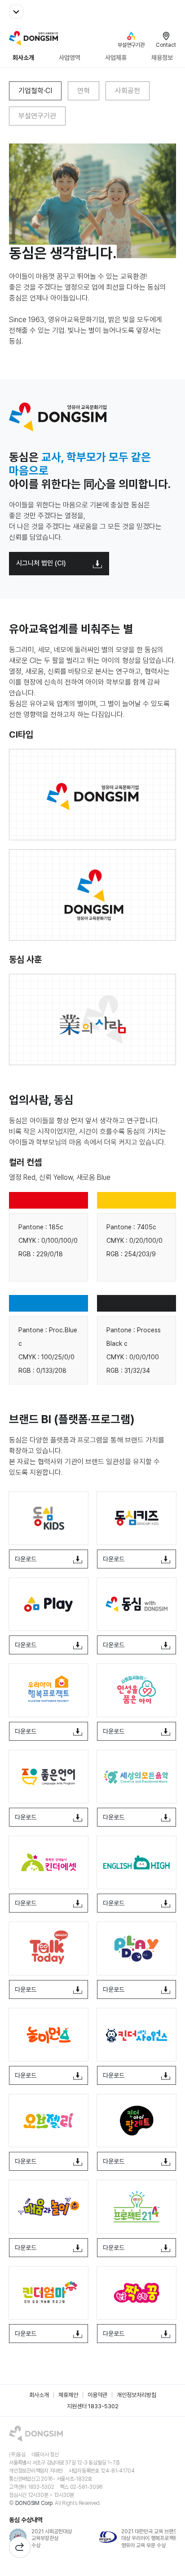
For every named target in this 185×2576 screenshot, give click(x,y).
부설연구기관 (37, 116)
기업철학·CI (35, 91)
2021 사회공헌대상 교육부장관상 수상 (52, 2538)
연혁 (84, 91)
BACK (20, 2547)
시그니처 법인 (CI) (41, 563)
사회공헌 (128, 91)
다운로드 (26, 1559)
